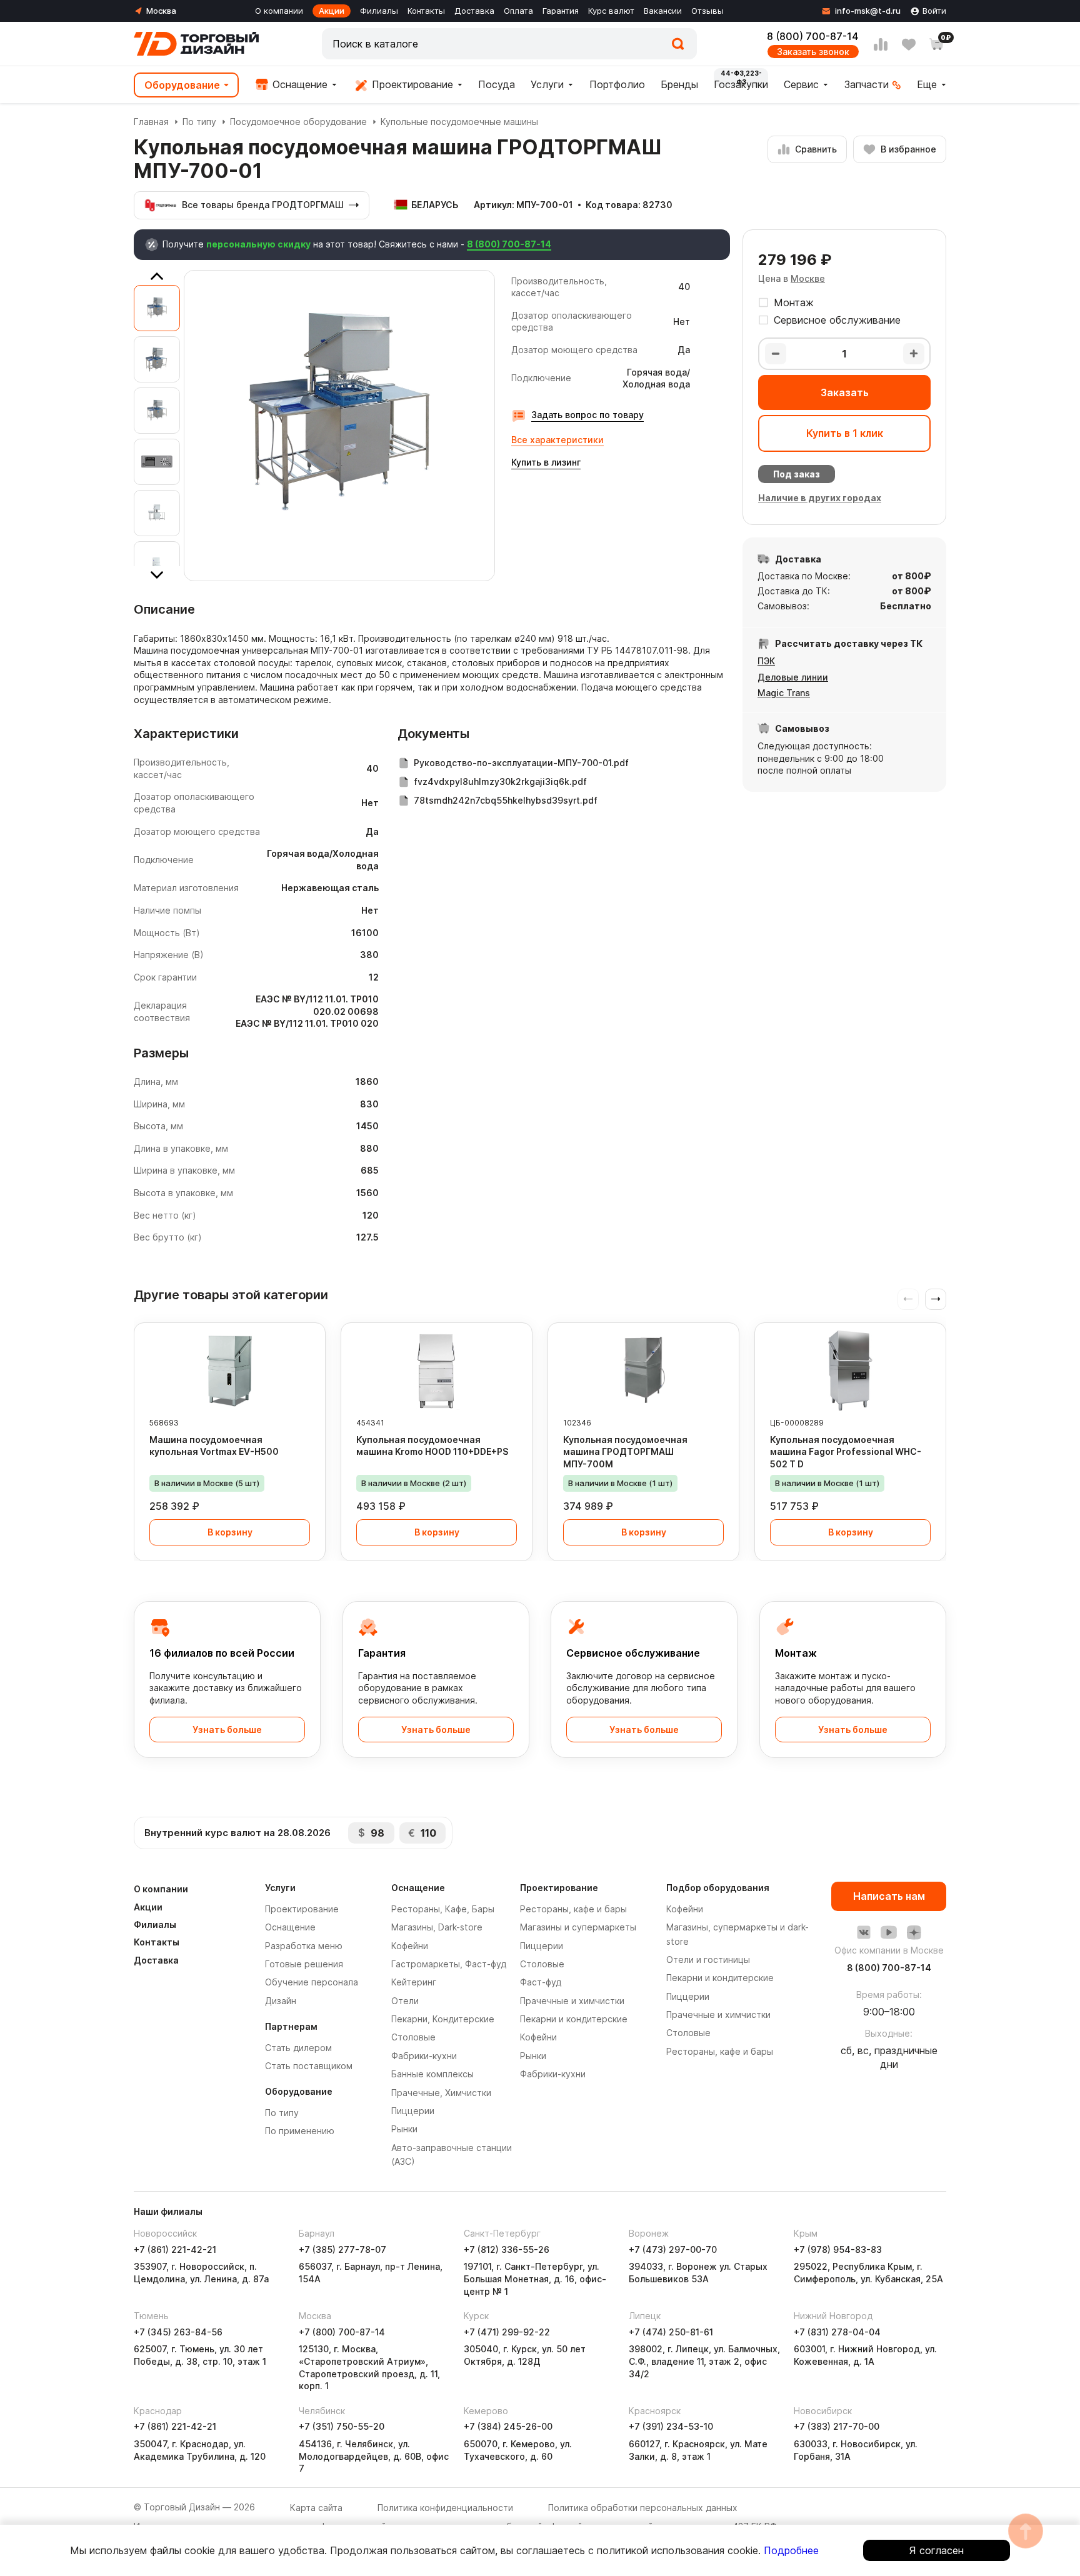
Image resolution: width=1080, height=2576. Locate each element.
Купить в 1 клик (845, 433)
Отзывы (707, 11)
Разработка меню (304, 1946)
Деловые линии (793, 677)
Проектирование (411, 84)
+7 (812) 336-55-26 (507, 2249)
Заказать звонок (813, 52)
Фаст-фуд (541, 1982)
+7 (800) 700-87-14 (342, 2332)
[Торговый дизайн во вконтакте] (864, 1932)
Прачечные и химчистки (572, 2001)
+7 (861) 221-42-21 (175, 2249)
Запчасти (867, 84)
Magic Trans (784, 693)
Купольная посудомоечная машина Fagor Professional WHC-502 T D (846, 1452)
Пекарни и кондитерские (574, 2019)
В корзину (230, 1532)
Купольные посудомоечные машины (459, 122)
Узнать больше (227, 1730)
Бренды (679, 84)
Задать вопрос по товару (587, 415)
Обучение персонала (312, 1982)
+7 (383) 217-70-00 (837, 2426)
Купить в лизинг (546, 462)
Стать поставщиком (309, 2066)
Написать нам (889, 1896)
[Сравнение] (881, 44)
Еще (927, 84)
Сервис (801, 84)
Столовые (413, 2037)
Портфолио (617, 84)
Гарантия (561, 11)
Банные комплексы (432, 2074)
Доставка (474, 11)
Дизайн (281, 2001)
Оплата (518, 11)
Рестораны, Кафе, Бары (443, 1909)
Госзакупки (741, 84)
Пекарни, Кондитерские (443, 2019)
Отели (405, 2001)
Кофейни (410, 1946)
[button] (936, 1299)
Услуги (547, 84)
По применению (300, 2131)
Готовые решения (304, 1964)
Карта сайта (316, 2508)
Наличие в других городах (820, 498)
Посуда (497, 84)
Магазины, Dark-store (437, 1927)
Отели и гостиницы (708, 1959)
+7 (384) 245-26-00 (508, 2426)
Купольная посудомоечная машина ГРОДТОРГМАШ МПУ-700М (625, 1452)
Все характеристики (557, 440)
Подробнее (791, 2550)
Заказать (845, 392)
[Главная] (196, 44)
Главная (151, 122)
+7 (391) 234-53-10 (671, 2426)
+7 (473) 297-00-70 (673, 2249)
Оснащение (298, 84)
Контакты (426, 11)
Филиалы (379, 11)
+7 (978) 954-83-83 (838, 2249)
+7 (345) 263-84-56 (178, 2332)
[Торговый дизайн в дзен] (914, 1932)
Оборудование (182, 85)
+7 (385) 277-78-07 (342, 2249)
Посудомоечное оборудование (298, 122)
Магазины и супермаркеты (578, 1927)
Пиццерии (413, 2111)
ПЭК (766, 661)
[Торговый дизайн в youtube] (889, 1932)
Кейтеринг (414, 1982)
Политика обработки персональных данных (643, 2508)
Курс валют (611, 11)
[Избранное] (909, 44)
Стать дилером (298, 2048)
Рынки (404, 2129)
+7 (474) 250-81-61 (671, 2332)
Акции (332, 11)
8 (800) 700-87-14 (813, 36)
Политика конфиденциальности (445, 2508)
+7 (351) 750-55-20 (342, 2426)
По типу (199, 122)
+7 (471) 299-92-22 (507, 2332)
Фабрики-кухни (424, 2056)
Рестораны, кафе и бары (573, 1909)
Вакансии (663, 11)
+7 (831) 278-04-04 (837, 2332)
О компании (279, 11)
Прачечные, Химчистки (441, 2093)
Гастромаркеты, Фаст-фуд (449, 1964)
